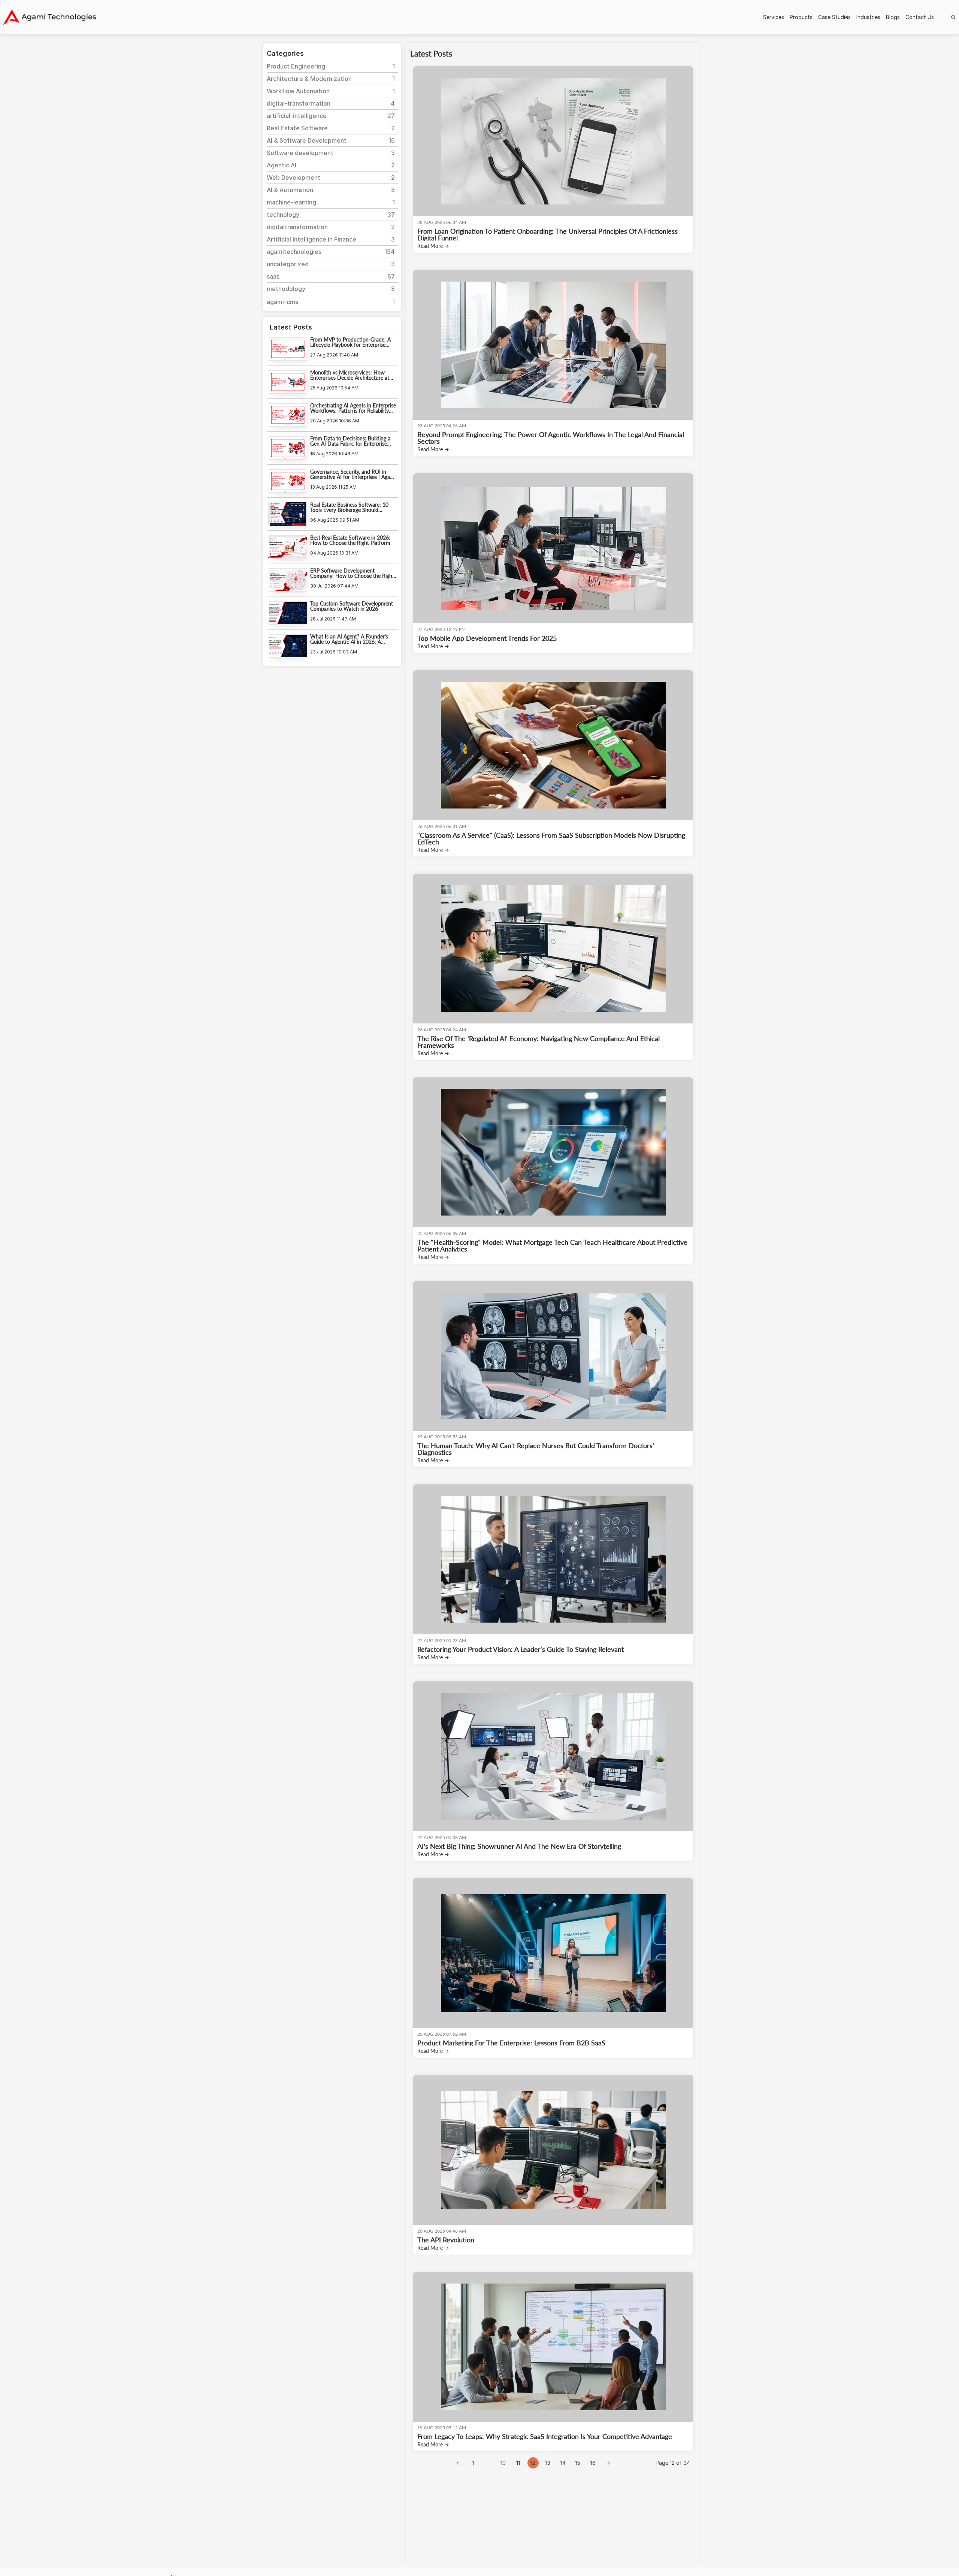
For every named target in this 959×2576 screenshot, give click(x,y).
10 (503, 2463)
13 (548, 2463)
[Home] (49, 17)
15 (578, 2463)
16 (593, 2463)
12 (533, 2463)
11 (518, 2463)
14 (563, 2463)
